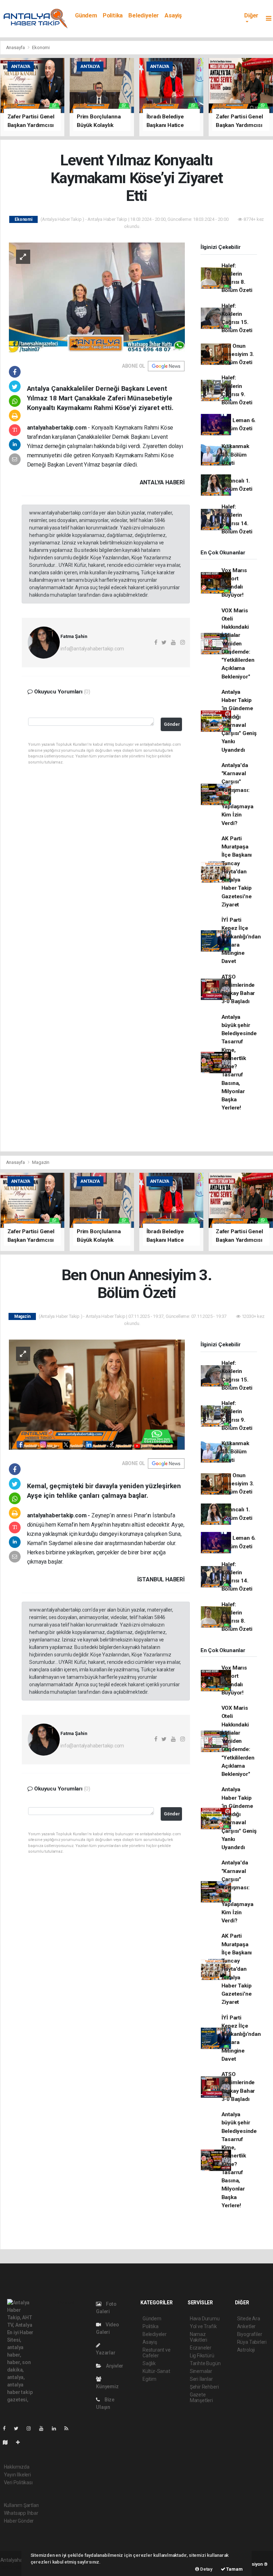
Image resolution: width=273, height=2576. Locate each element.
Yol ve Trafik (203, 2326)
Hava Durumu (205, 2319)
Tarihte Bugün (205, 2363)
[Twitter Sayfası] (19, 2428)
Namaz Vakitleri (199, 2337)
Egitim (149, 2379)
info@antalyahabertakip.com (92, 649)
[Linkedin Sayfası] (57, 2428)
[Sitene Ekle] (21, 2442)
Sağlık (149, 2363)
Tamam (234, 2569)
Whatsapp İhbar (21, 2513)
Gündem (86, 15)
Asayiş (173, 15)
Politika (113, 15)
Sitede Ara (249, 2319)
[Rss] (69, 2428)
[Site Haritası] (8, 2442)
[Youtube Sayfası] (44, 2428)
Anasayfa (16, 47)
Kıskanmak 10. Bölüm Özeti (235, 455)
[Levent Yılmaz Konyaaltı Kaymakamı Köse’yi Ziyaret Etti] (97, 297)
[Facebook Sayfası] (7, 2428)
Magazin (41, 1162)
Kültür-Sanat (156, 2371)
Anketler (246, 2326)
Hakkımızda (17, 2467)
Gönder (172, 724)
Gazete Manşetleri (201, 2397)
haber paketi (14, 2567)
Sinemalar (201, 2371)
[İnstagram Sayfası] (32, 2428)
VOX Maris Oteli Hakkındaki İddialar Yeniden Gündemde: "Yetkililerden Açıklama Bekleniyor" (238, 644)
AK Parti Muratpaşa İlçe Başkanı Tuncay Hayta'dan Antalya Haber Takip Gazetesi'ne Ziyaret (237, 872)
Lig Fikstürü (202, 2356)
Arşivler (114, 2366)
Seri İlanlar (201, 2379)
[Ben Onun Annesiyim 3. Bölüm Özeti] (97, 1394)
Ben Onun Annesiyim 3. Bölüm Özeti (238, 354)
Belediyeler (144, 15)
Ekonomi (41, 47)
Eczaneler (201, 2348)
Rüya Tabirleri (252, 2342)
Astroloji (246, 2350)
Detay (206, 2569)
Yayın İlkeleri (17, 2475)
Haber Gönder (19, 2521)
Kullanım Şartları (22, 2505)
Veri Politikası (18, 2482)
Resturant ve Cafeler (157, 2353)
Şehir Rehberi (204, 2387)
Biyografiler (250, 2334)
